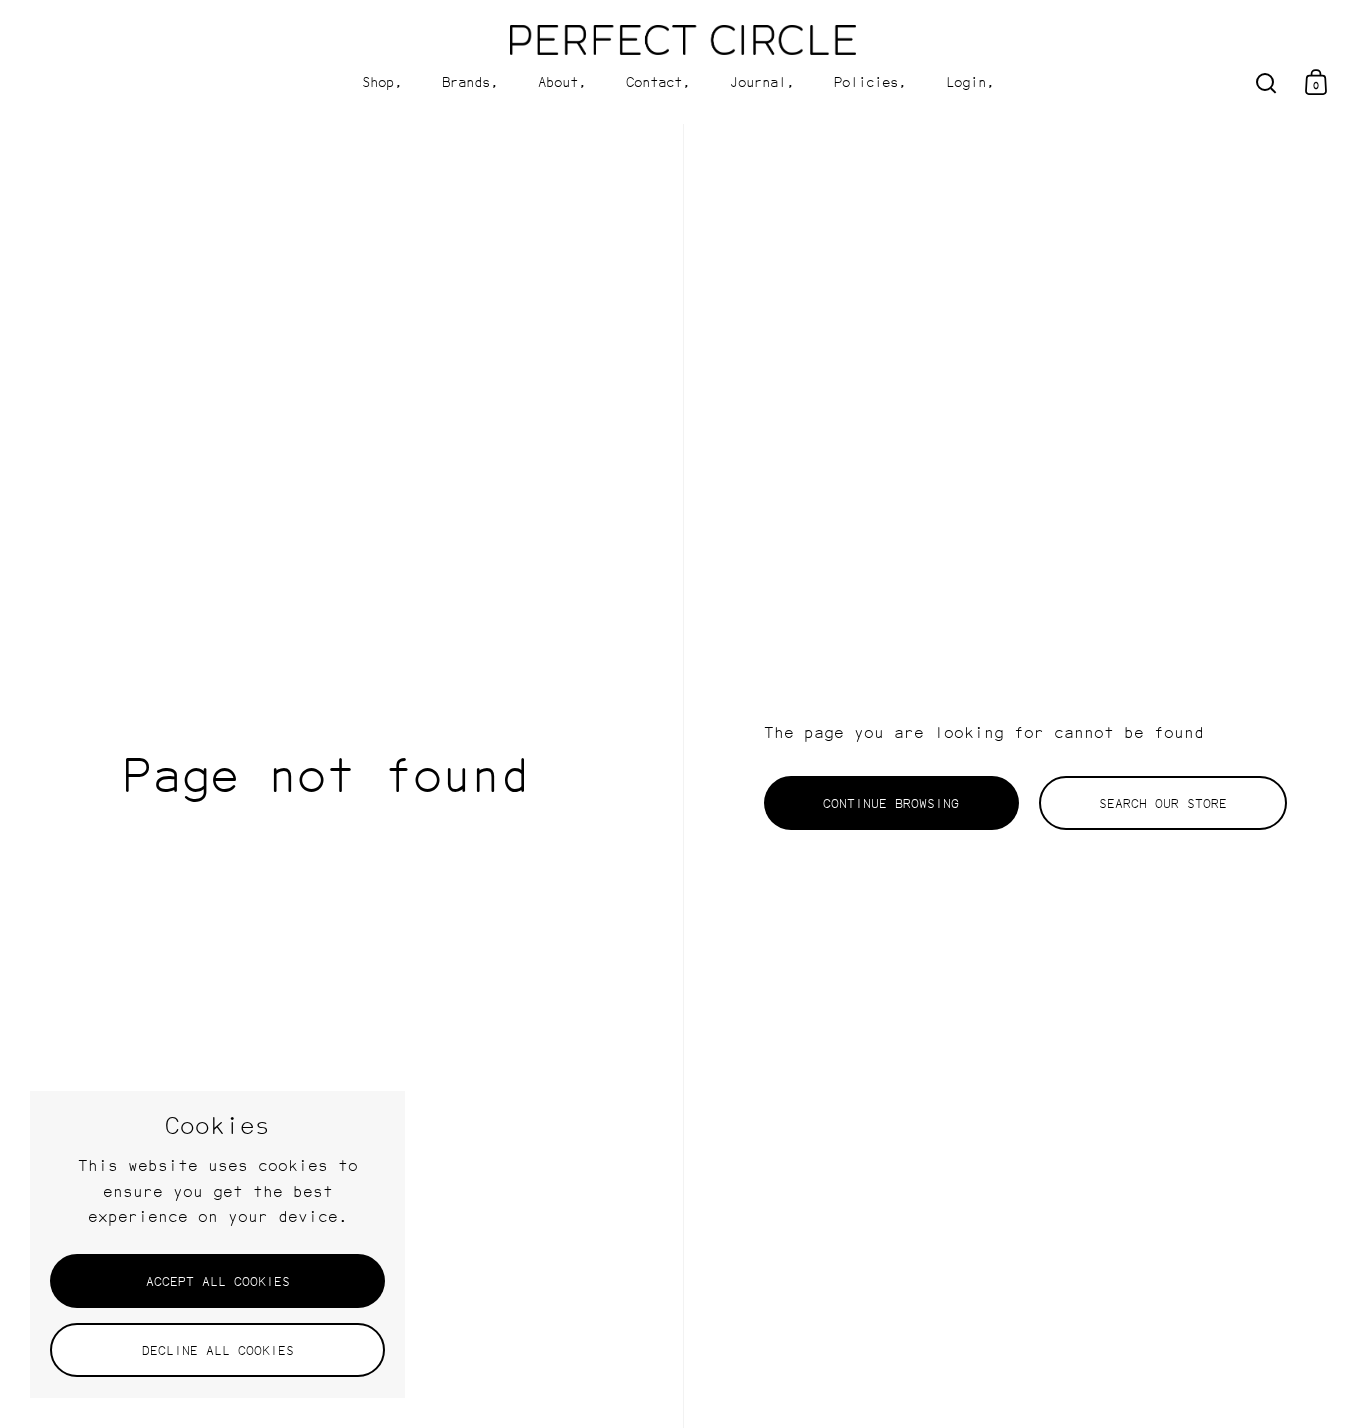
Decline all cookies (218, 1350)
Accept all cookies (218, 1281)
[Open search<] (1266, 82)
